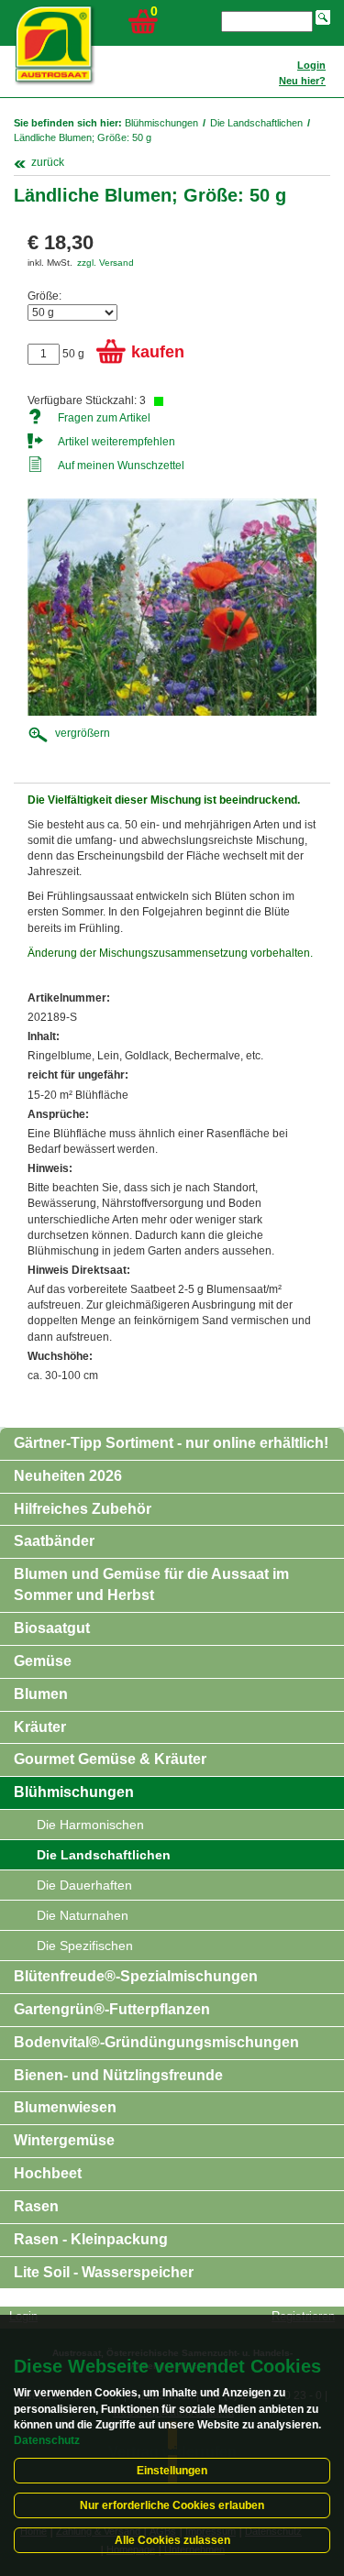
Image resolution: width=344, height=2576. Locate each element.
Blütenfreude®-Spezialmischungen (136, 1976)
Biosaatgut (52, 1628)
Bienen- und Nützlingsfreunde (118, 2075)
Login (311, 65)
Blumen (41, 1694)
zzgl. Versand (105, 263)
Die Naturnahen (83, 1915)
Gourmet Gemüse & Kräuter (110, 1759)
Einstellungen (172, 2471)
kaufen (158, 352)
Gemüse (43, 1661)
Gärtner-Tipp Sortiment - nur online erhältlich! (171, 1443)
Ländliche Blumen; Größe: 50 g (83, 137)
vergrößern (83, 733)
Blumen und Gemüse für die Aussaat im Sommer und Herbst (151, 1584)
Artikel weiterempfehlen (117, 442)
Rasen (36, 2206)
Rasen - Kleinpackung (91, 2239)
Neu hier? (302, 81)
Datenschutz (47, 2440)
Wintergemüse (64, 2140)
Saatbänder (54, 1541)
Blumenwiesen (65, 2107)
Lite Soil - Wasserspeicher (104, 2272)
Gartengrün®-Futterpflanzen (112, 2009)
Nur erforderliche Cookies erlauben (172, 2505)
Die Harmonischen (90, 1825)
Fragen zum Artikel (104, 418)
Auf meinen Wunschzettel (121, 466)
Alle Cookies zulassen (172, 2540)
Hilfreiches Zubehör (83, 1509)
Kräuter (40, 1727)
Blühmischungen (161, 123)
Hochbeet (48, 2173)
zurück (48, 162)
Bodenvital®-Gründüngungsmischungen (156, 2042)
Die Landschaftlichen (256, 123)
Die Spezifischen (85, 1946)
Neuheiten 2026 (68, 1476)
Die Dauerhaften (84, 1885)
